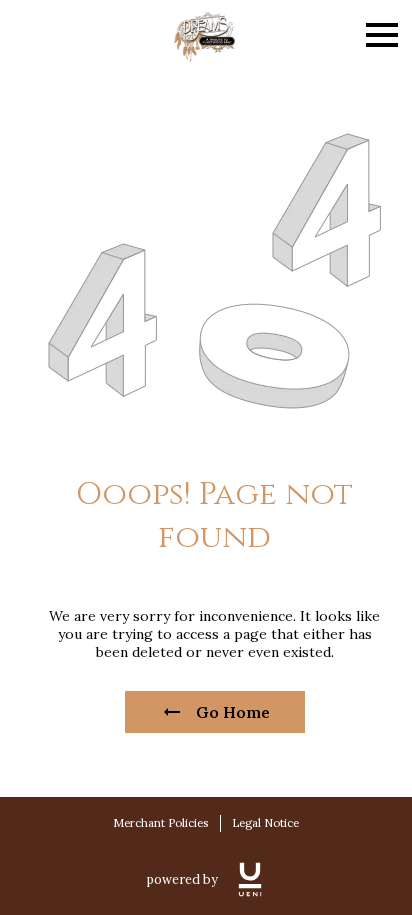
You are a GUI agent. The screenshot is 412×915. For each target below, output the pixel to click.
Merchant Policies (160, 823)
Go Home (233, 712)
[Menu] (382, 35)
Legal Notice (265, 823)
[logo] (250, 879)
